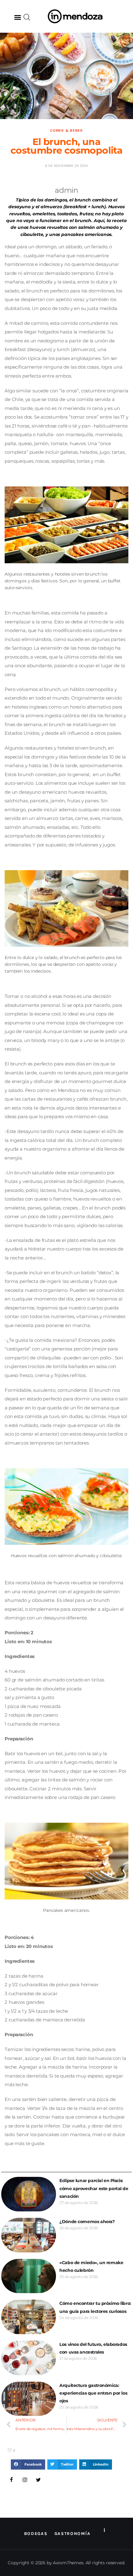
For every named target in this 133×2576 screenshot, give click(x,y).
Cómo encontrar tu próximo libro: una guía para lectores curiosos (95, 2307)
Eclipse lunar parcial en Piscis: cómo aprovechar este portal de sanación (94, 2188)
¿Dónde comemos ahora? (87, 2222)
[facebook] (11, 2480)
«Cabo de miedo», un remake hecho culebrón (91, 2266)
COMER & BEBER (66, 130)
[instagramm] (25, 2480)
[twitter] (38, 2480)
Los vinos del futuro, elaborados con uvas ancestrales (93, 2348)
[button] (18, 17)
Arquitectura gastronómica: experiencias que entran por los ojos (93, 2393)
